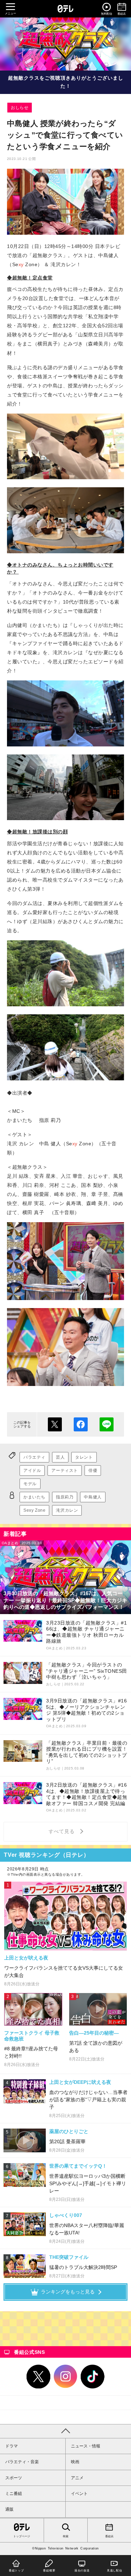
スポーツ (14, 2478)
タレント (84, 1457)
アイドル (32, 1471)
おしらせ (20, 108)
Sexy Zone (34, 1510)
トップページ (22, 2536)
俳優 (93, 1471)
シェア (81, 1424)
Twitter (38, 2377)
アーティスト (65, 1471)
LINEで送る (107, 1424)
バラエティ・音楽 (22, 2462)
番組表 (109, 2536)
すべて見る (63, 1831)
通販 (9, 2509)
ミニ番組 (14, 2494)
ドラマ (12, 2446)
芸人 (60, 1457)
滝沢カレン (67, 1510)
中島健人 (93, 1497)
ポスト (55, 1424)
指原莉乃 (65, 1497)
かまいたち (34, 1497)
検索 (66, 2536)
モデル (30, 1484)
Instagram (66, 2377)
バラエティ (34, 1457)
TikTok (93, 2377)
